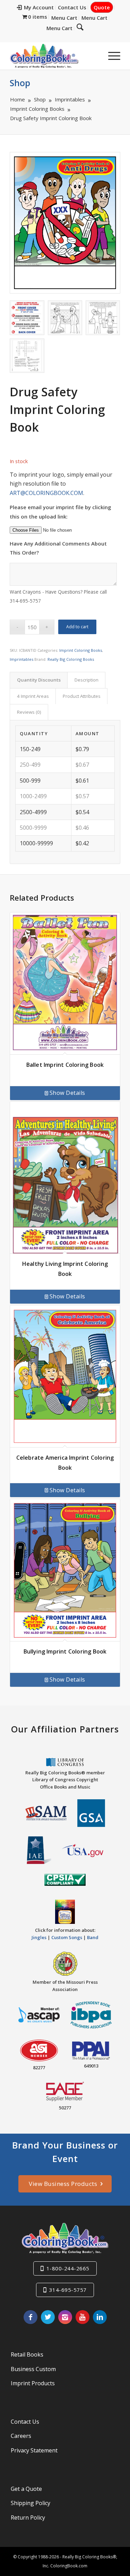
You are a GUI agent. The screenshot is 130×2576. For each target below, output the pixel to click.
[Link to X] (48, 2317)
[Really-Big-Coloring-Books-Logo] (54, 56)
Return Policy (28, 2518)
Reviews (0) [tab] (29, 712)
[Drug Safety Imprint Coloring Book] (65, 223)
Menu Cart (64, 18)
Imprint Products (33, 2383)
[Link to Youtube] (83, 2317)
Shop (20, 83)
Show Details (67, 1093)
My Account (39, 7)
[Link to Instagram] (65, 2317)
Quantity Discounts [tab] (39, 680)
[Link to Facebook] (31, 2317)
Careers (21, 2436)
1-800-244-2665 (68, 2268)
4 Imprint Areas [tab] (33, 696)
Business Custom (33, 2369)
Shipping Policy (31, 2503)
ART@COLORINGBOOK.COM (46, 493)
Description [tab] (86, 680)
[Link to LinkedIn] (100, 2317)
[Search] (80, 27)
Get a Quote (26, 2489)
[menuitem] (36, 8)
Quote (102, 7)
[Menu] (111, 56)
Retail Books (27, 2354)
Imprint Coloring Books (81, 650)
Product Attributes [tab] (82, 696)
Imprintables (21, 659)
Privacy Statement (34, 2450)
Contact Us (72, 7)
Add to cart (77, 627)
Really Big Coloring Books (71, 659)
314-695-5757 (68, 2290)
